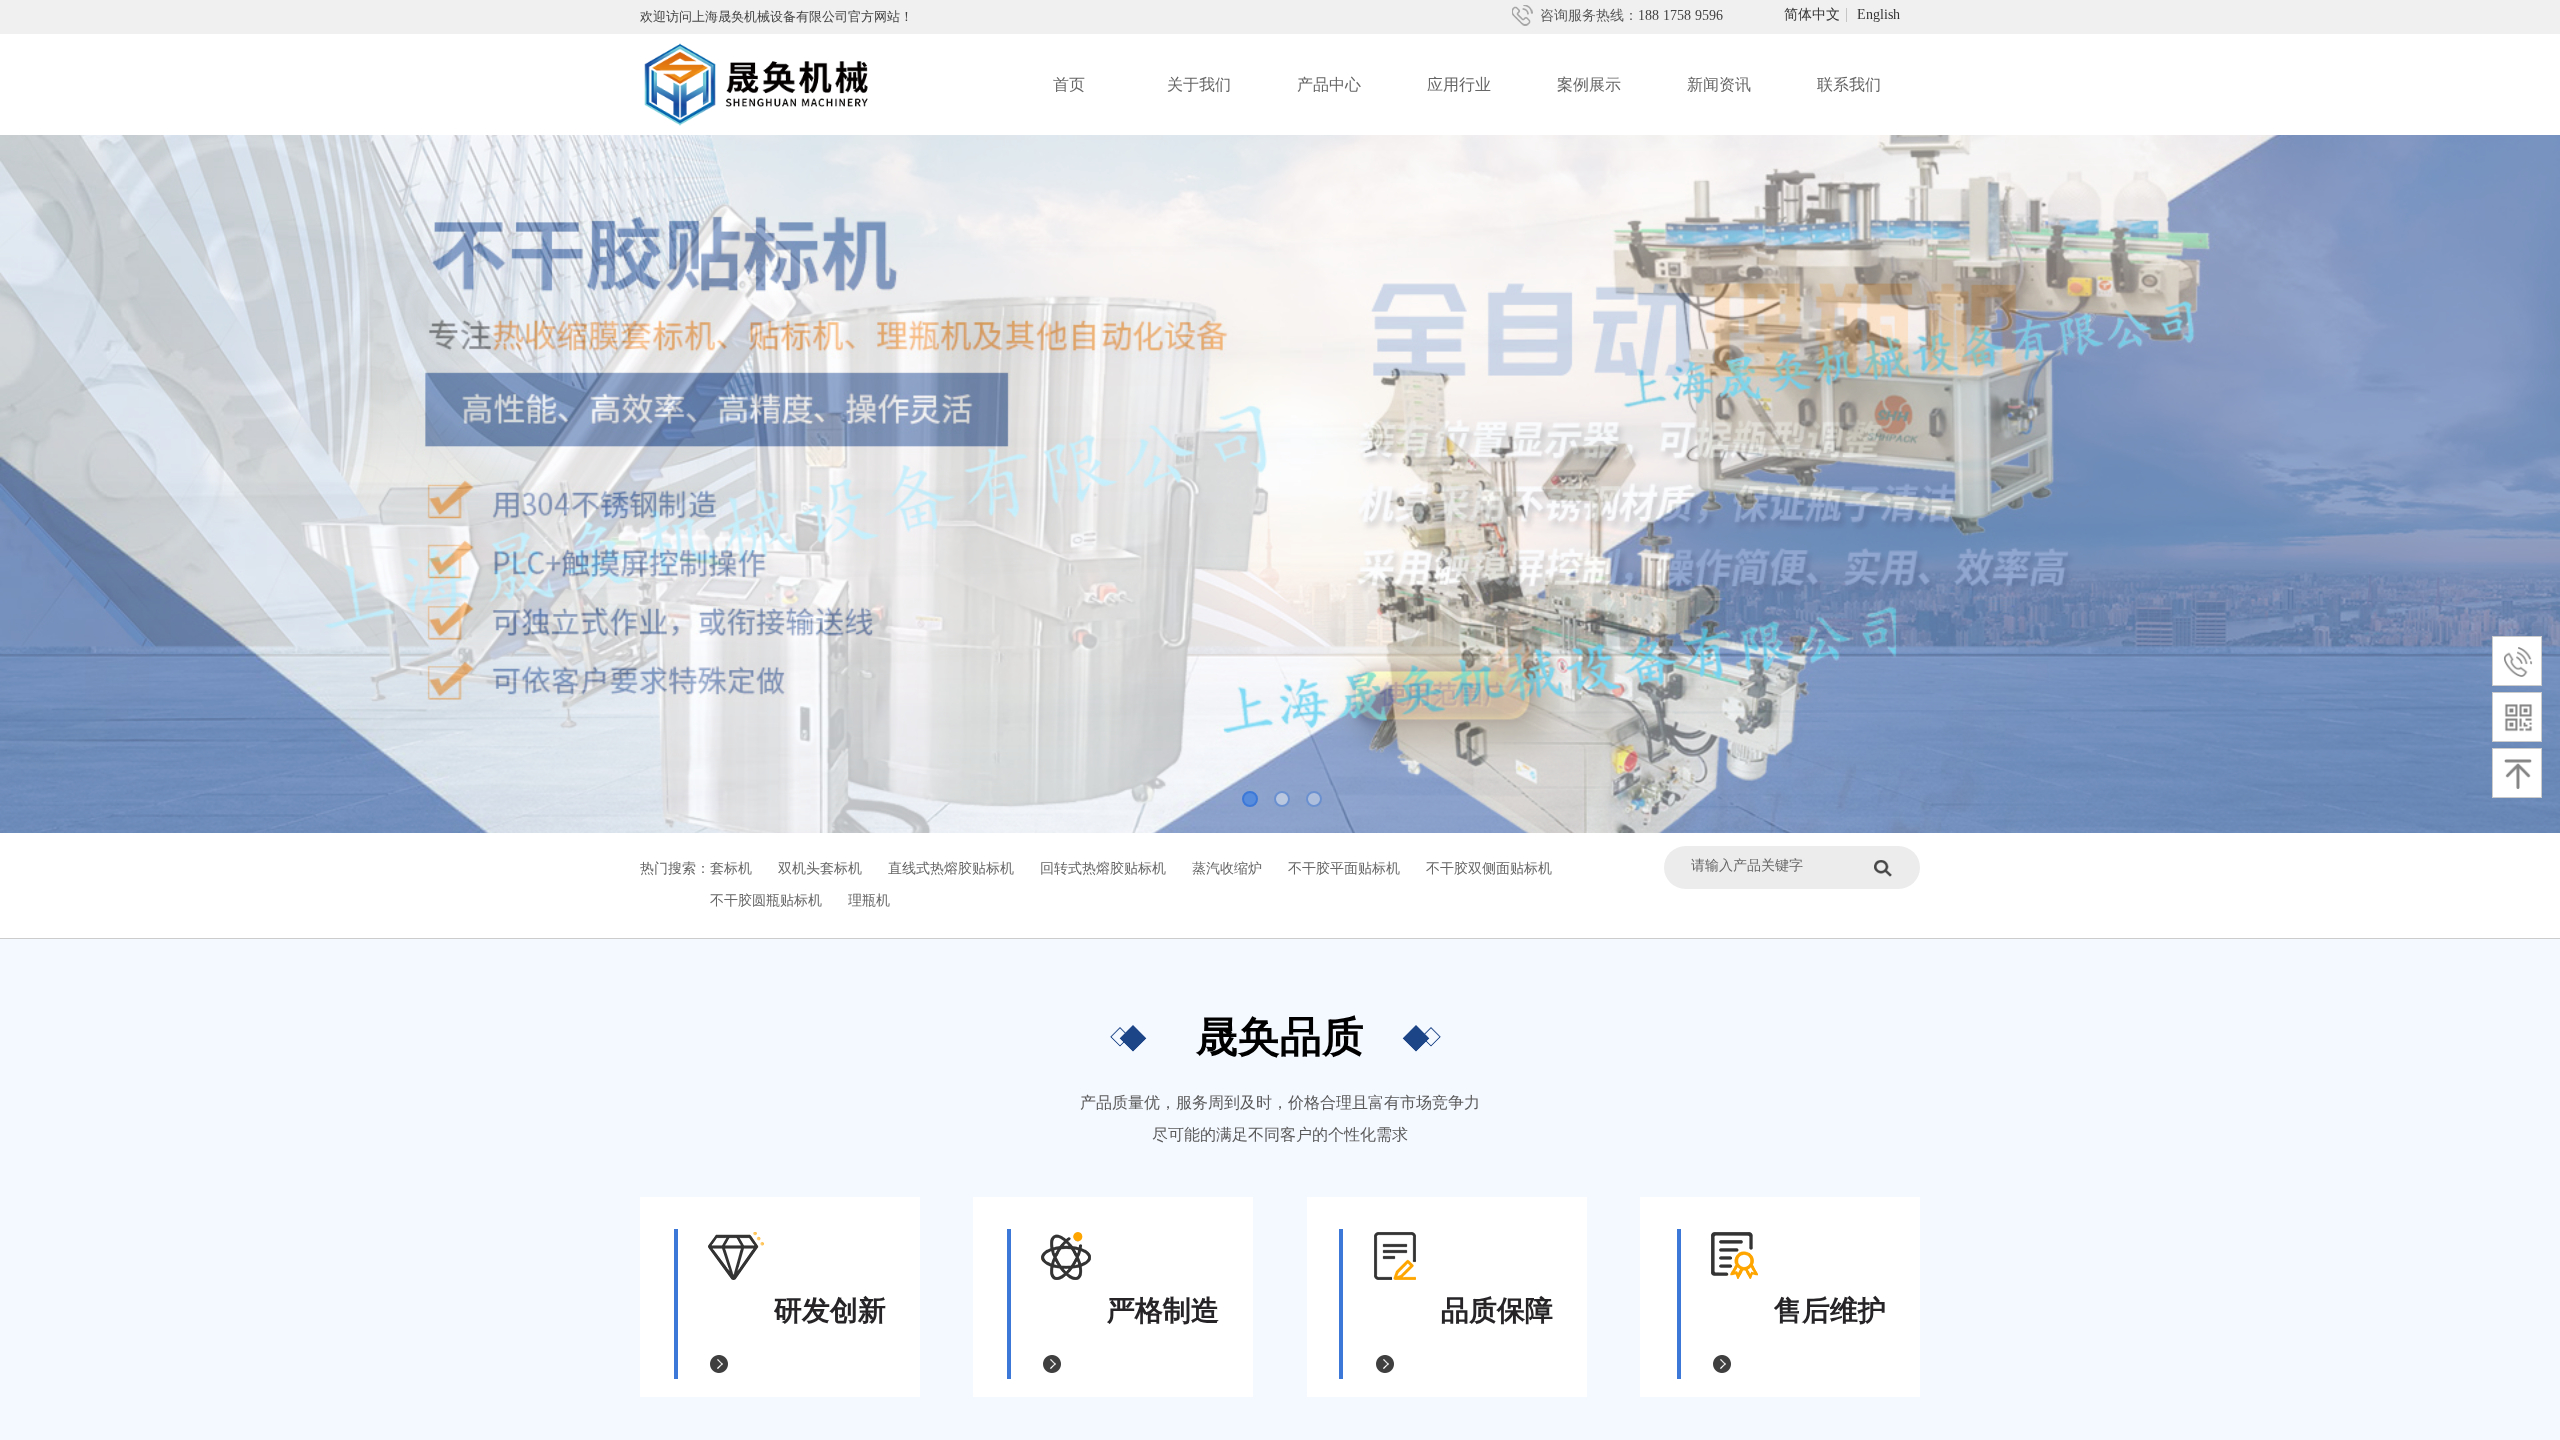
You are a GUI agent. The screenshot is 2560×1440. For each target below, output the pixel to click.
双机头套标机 (820, 868)
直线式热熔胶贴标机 (951, 868)
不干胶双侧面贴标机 (1489, 868)
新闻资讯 (1719, 84)
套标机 (731, 868)
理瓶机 (869, 900)
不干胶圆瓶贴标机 (766, 900)
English (1878, 15)
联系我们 (1849, 84)
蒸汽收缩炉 (1227, 868)
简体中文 (1812, 15)
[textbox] (1777, 865)
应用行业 (1459, 84)
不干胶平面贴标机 (1344, 868)
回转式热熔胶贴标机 (1103, 868)
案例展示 (1589, 84)
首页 (1069, 84)
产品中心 (1329, 84)
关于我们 (1199, 84)
